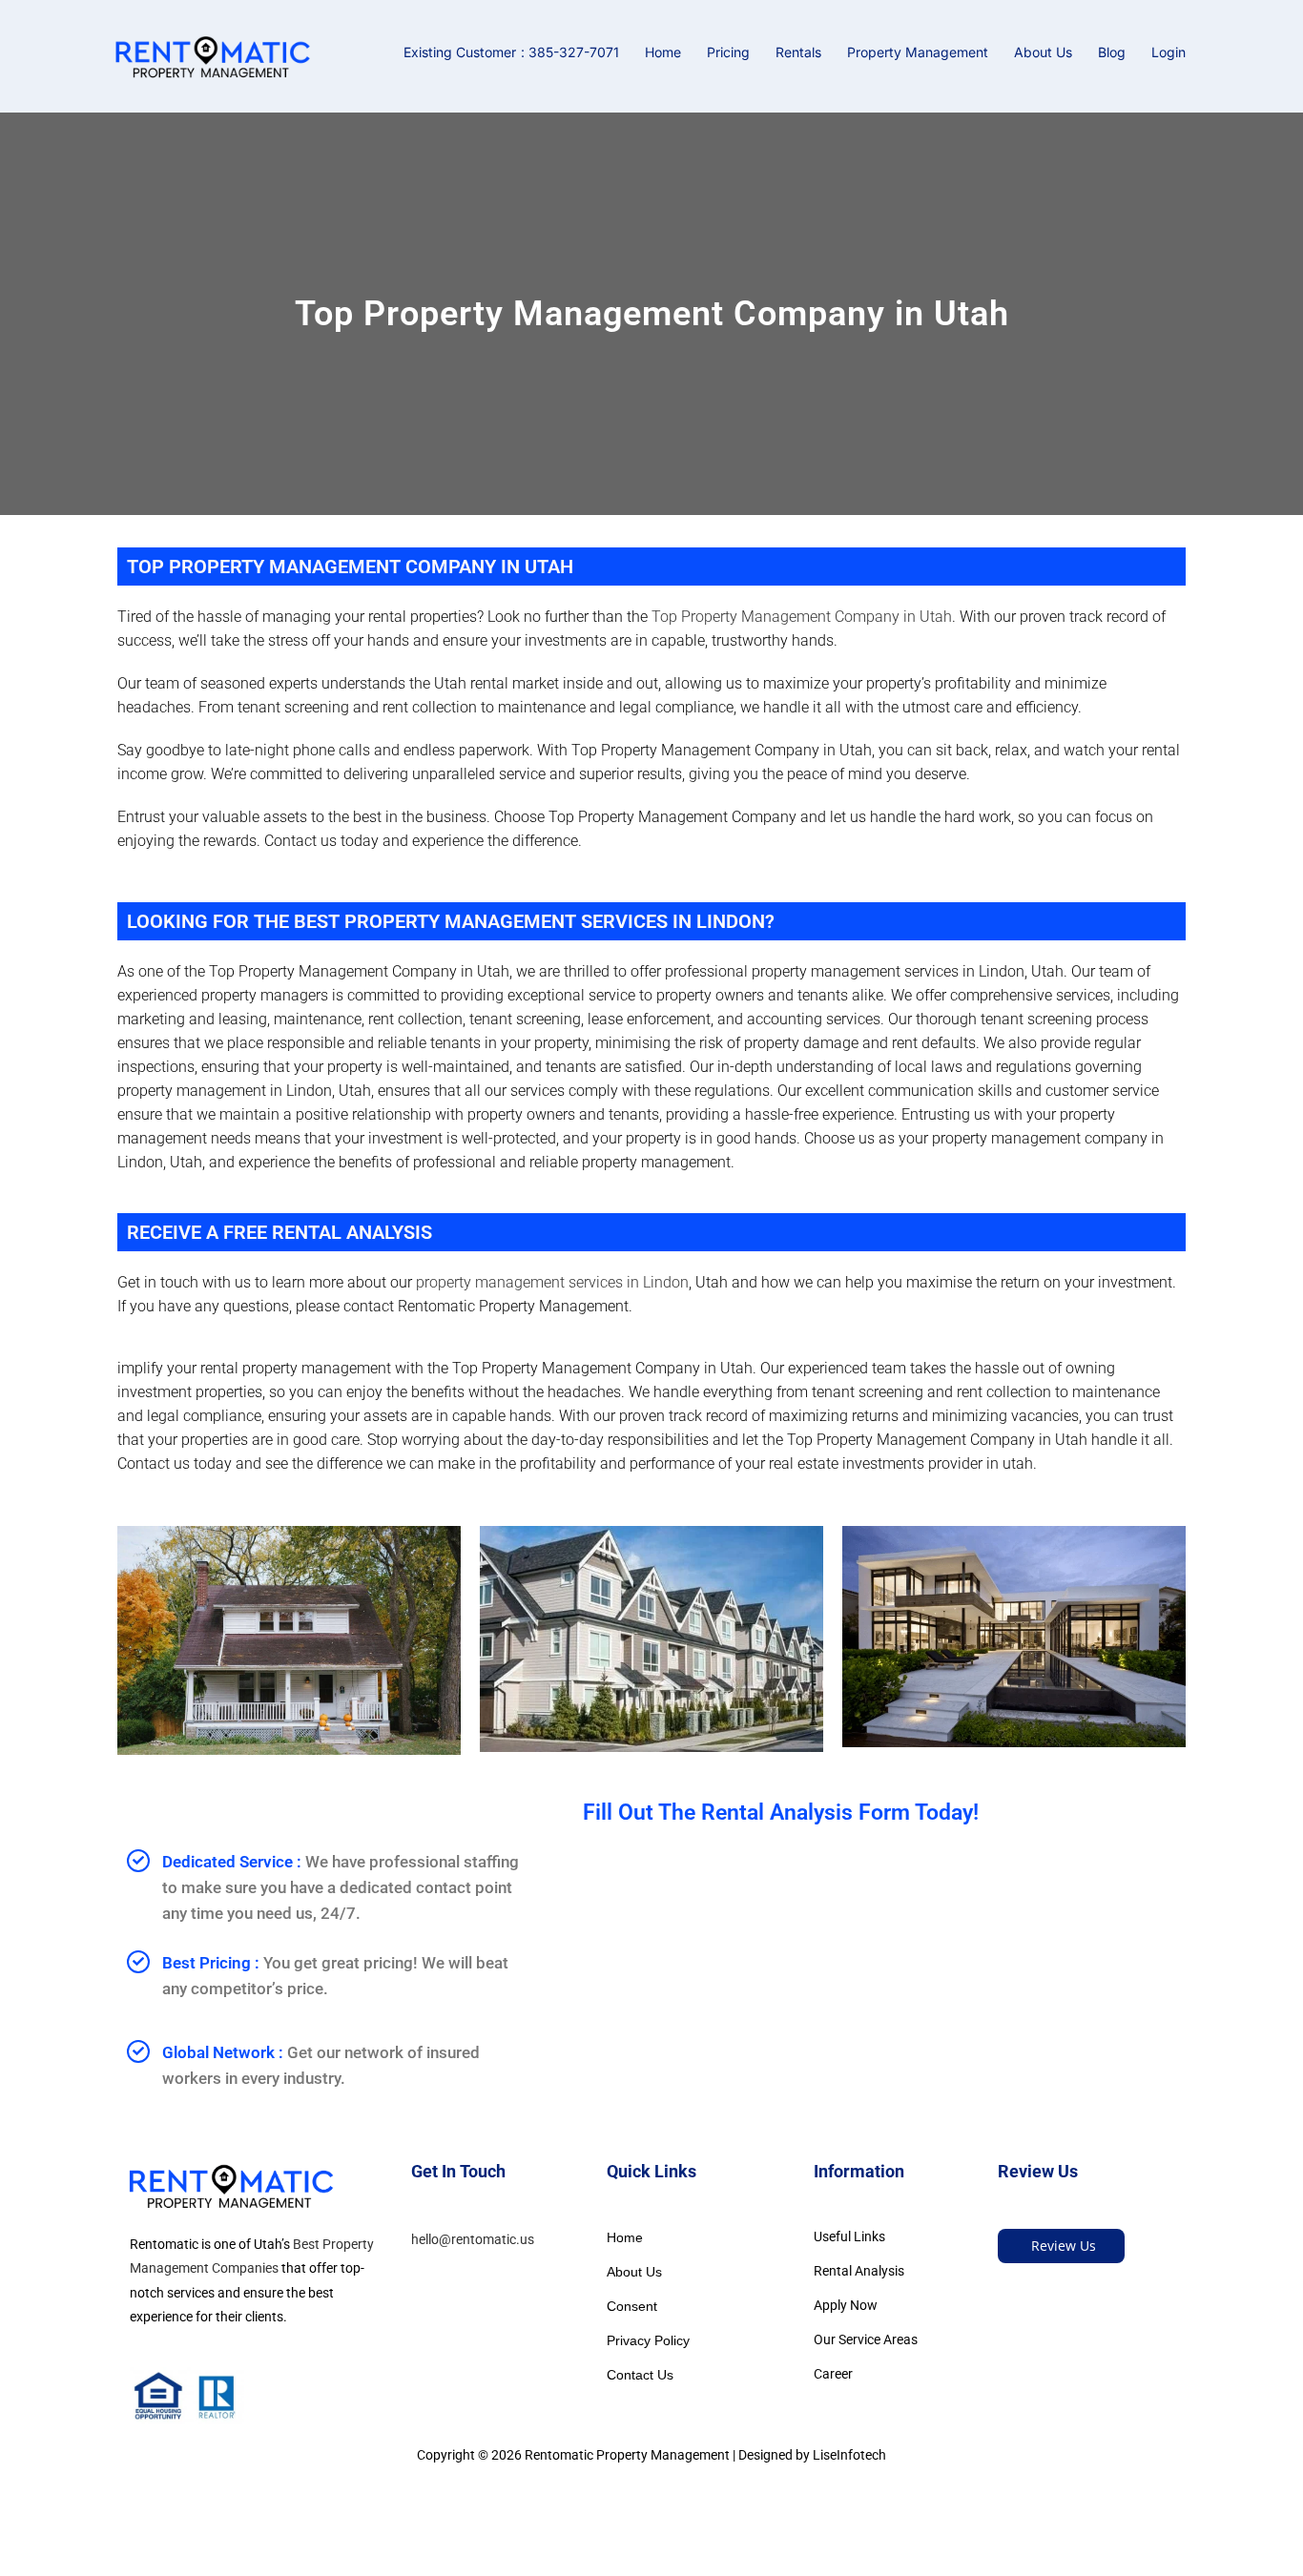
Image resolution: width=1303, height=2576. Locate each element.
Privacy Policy (648, 2340)
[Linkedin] (1067, 2290)
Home (663, 52)
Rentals (798, 52)
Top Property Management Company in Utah (802, 617)
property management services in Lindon (552, 1282)
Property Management (918, 52)
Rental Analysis (859, 2271)
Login (1169, 52)
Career (833, 2374)
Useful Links (849, 2236)
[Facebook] (1012, 2290)
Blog (1112, 52)
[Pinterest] (1039, 2290)
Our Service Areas (866, 2339)
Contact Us (640, 2375)
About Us (1043, 52)
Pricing (728, 52)
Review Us (1064, 2246)
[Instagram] (1095, 2290)
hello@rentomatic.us (473, 2239)
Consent (632, 2306)
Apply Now (846, 2305)
